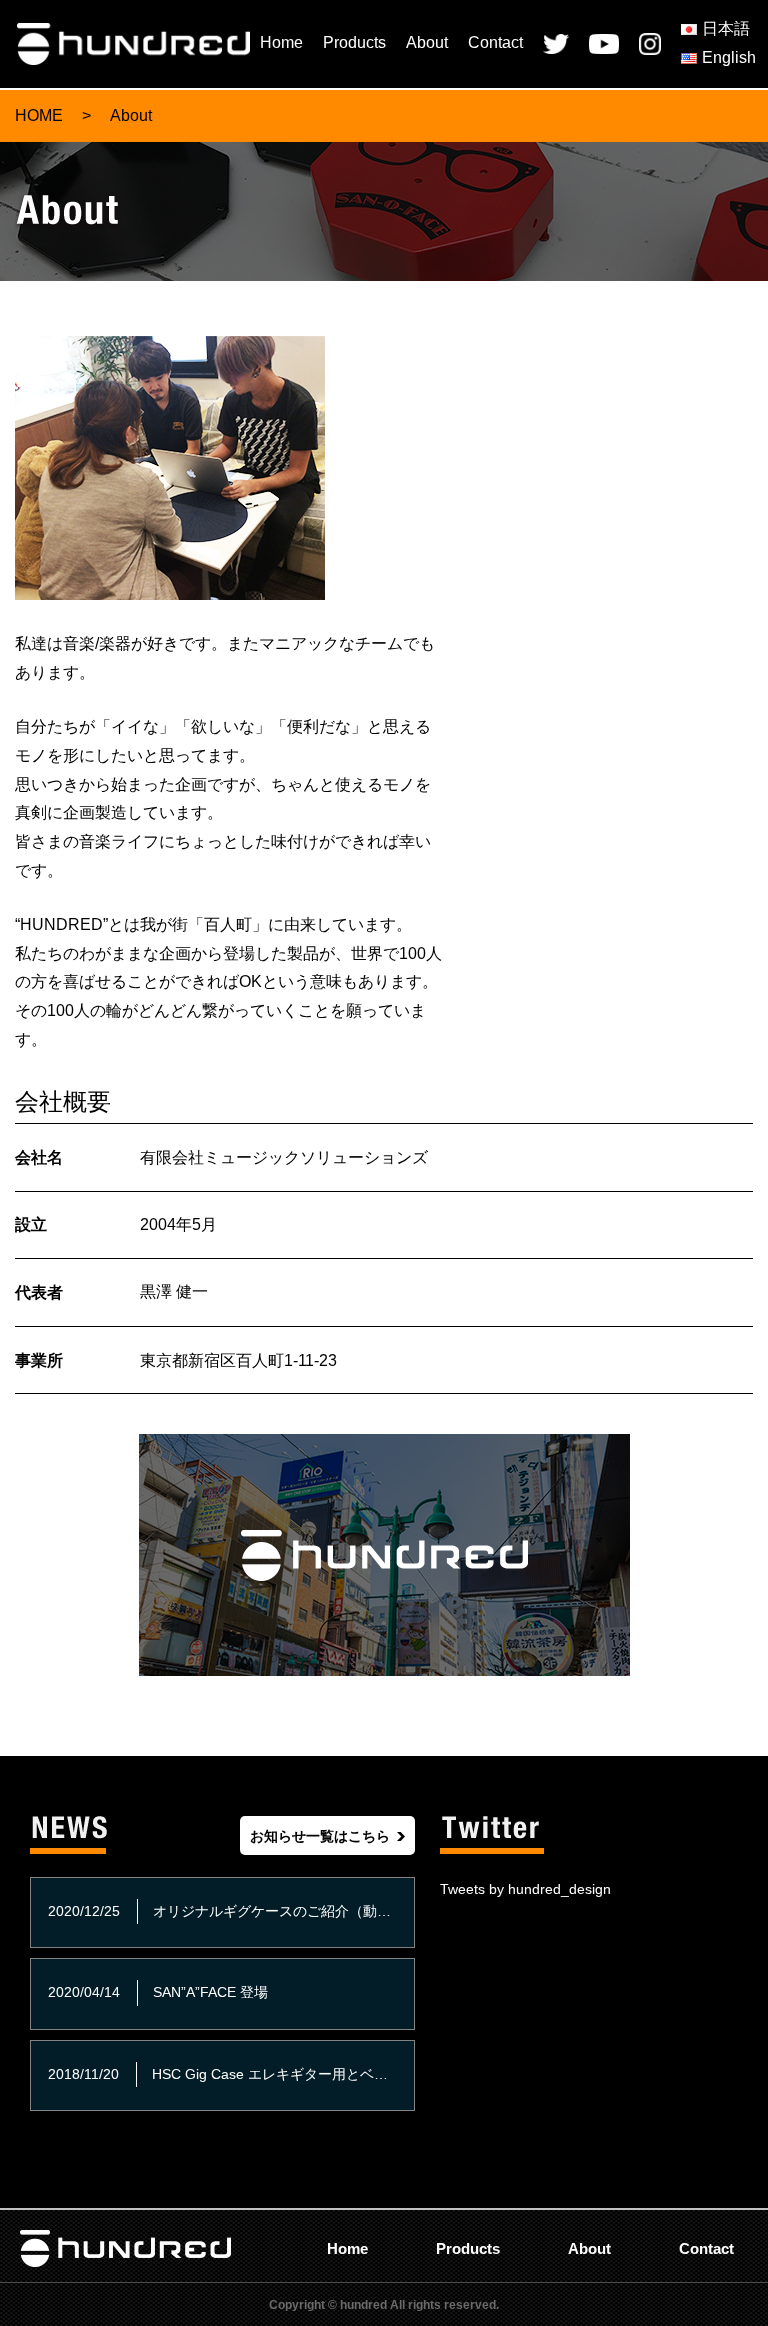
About (427, 42)
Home (281, 42)
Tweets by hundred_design (525, 1889)
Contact (495, 42)
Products (354, 42)
